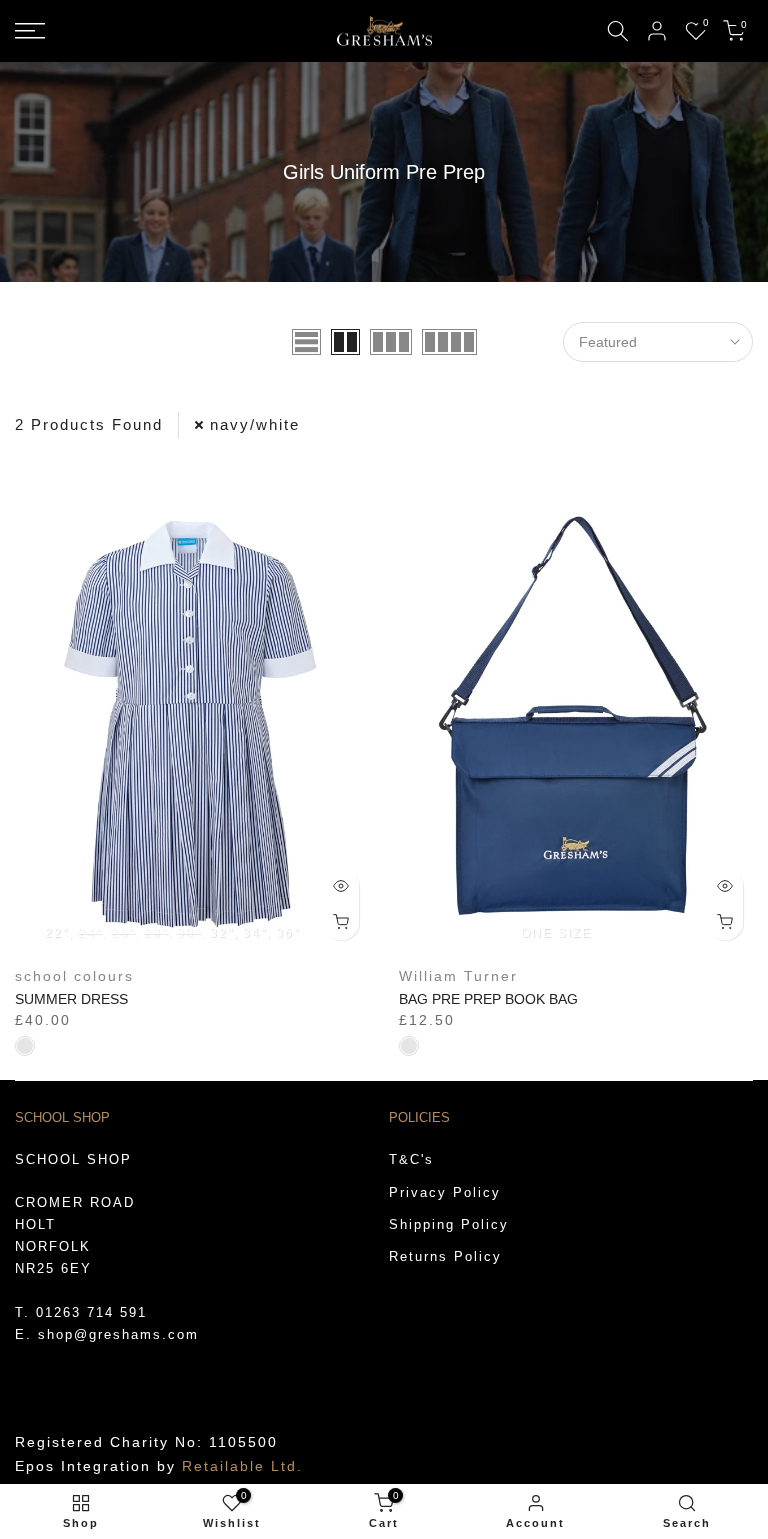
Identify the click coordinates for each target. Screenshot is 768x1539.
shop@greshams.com (118, 1334)
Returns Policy (445, 1256)
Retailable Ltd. (242, 1466)
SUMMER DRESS (71, 999)
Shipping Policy (449, 1224)
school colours (74, 976)
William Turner (458, 976)
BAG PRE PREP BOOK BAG (488, 999)
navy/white (255, 424)
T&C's (411, 1159)
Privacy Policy (445, 1192)
